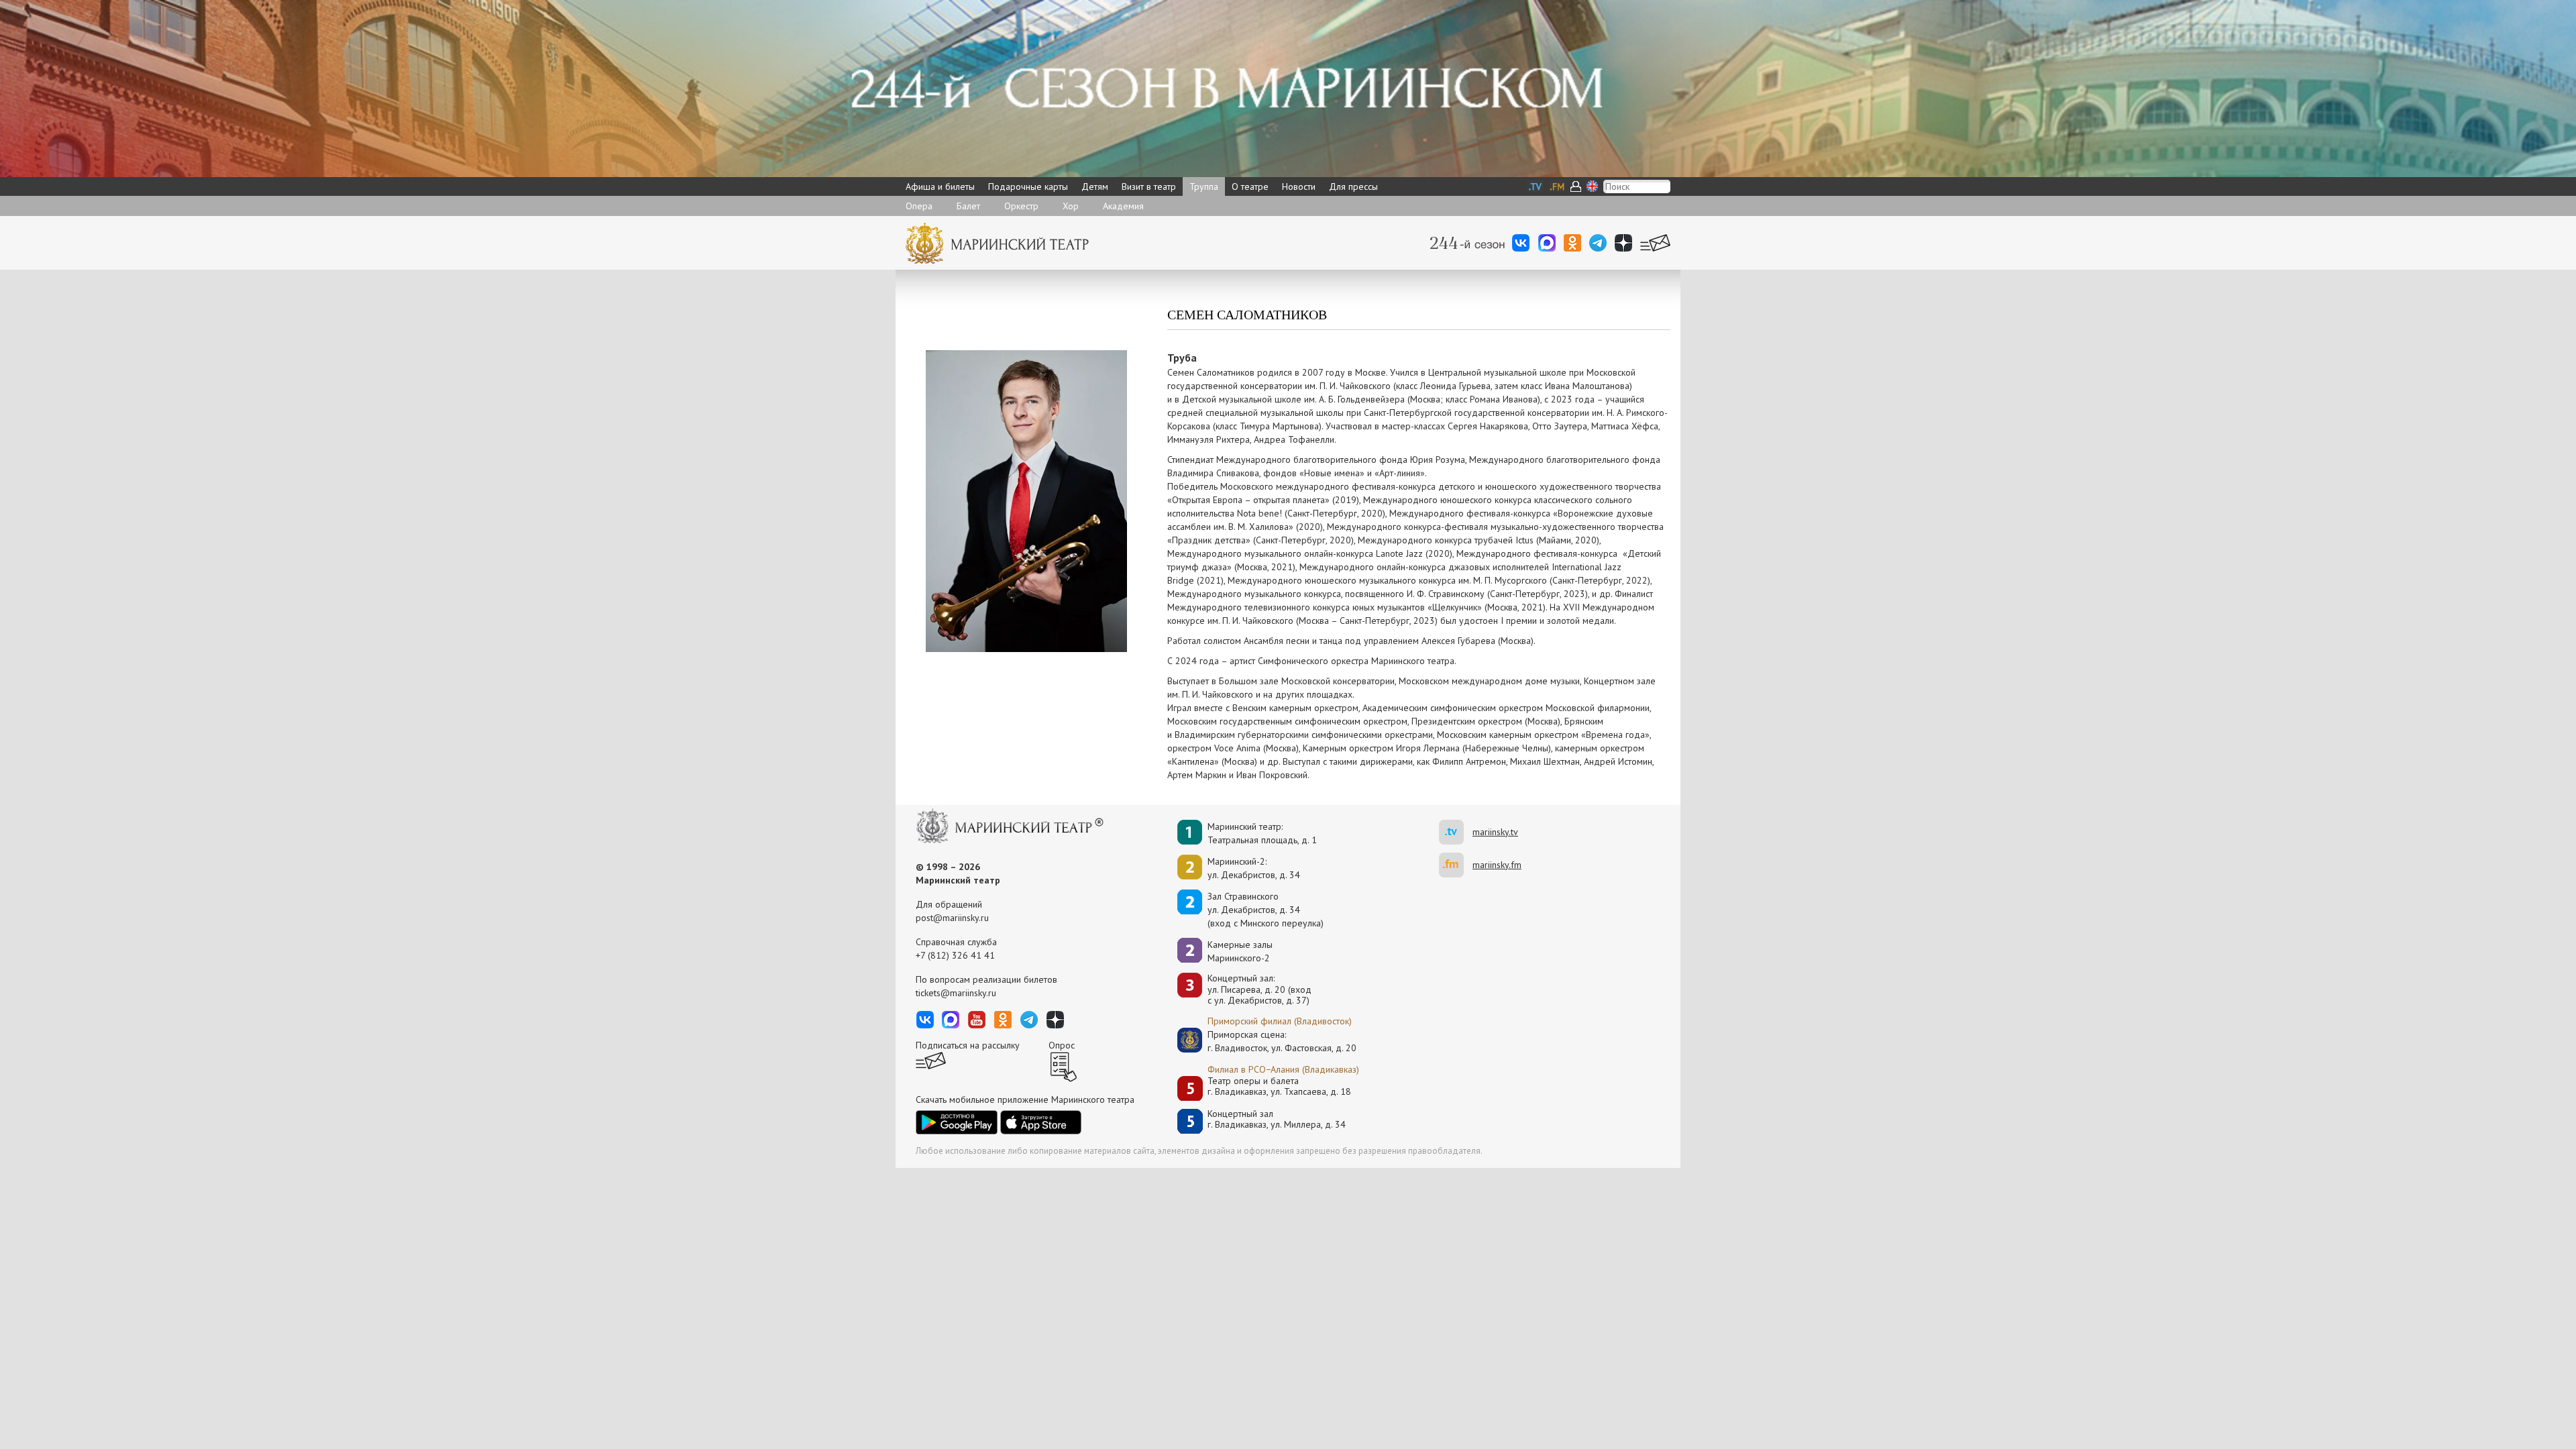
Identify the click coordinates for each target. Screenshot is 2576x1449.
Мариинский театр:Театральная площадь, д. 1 (1262, 833)
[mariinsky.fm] (1456, 865)
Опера (919, 206)
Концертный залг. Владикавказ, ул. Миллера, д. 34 (1277, 1119)
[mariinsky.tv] (1456, 832)
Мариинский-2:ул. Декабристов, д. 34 (1254, 868)
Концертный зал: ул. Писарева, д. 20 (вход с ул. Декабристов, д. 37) (1259, 989)
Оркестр (1021, 206)
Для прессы (1353, 186)
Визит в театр (1149, 186)
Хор (1071, 206)
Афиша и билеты (940, 186)
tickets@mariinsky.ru (956, 993)
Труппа (1204, 186)
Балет (968, 206)
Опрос (1062, 1045)
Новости (1299, 186)
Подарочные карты (1028, 186)
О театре (1250, 186)
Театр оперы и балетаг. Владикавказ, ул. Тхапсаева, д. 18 (1279, 1086)
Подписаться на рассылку (968, 1045)
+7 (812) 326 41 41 (955, 955)
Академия (1123, 206)
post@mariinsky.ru (952, 918)
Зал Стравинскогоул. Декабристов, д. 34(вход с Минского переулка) (1266, 910)
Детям (1095, 186)
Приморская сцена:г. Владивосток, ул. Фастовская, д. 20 (1268, 1041)
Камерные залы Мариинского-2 (1240, 951)
